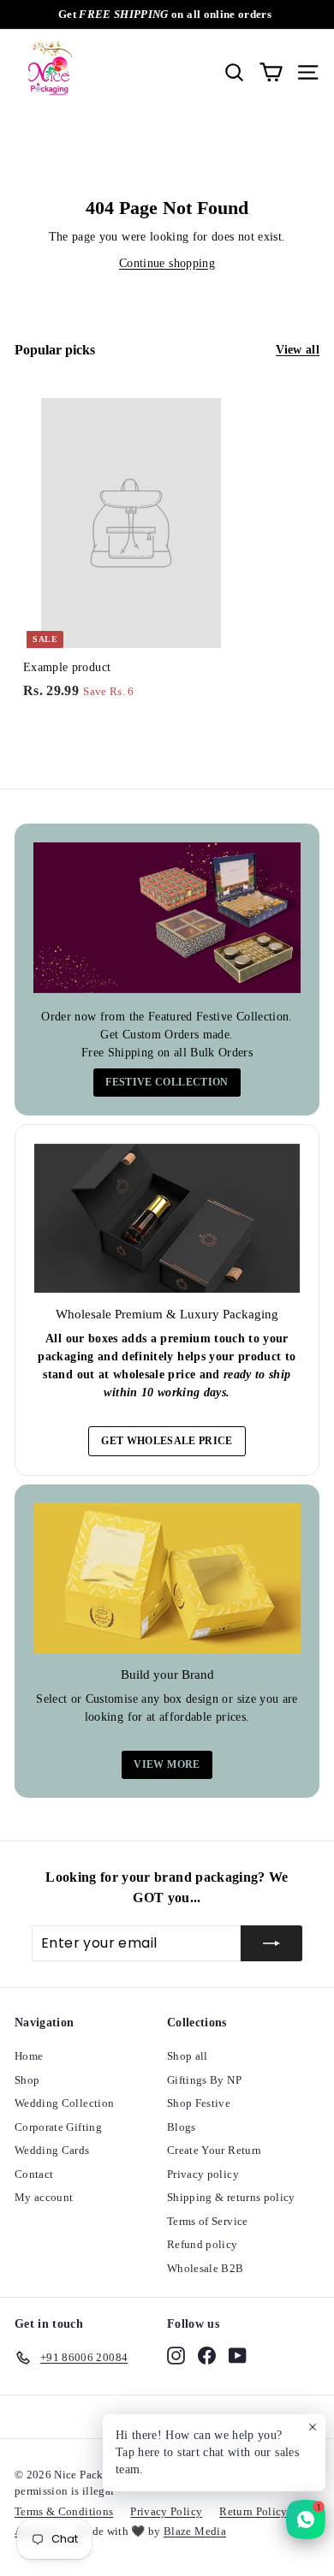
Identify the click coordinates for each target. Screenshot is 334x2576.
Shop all (188, 2056)
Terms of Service (208, 2221)
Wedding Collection (64, 2103)
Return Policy (253, 2511)
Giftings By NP (204, 2080)
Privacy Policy (166, 2511)
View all (298, 350)
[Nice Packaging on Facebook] (207, 2355)
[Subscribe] (271, 1943)
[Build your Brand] (167, 1579)
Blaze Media (195, 2531)
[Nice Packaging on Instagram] (176, 2355)
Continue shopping (167, 263)
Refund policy (203, 2244)
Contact (34, 2174)
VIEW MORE (167, 1764)
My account (44, 2197)
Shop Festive (199, 2103)
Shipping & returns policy (231, 2197)
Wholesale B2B (206, 2268)
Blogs (182, 2127)
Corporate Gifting (58, 2127)
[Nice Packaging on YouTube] (238, 2355)
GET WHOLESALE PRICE (167, 1441)
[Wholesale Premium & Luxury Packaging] (167, 1218)
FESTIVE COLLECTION (167, 1082)
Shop (27, 2080)
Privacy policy (203, 2174)
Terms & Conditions (64, 2511)
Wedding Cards (52, 2150)
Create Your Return (214, 2150)
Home (29, 2056)
